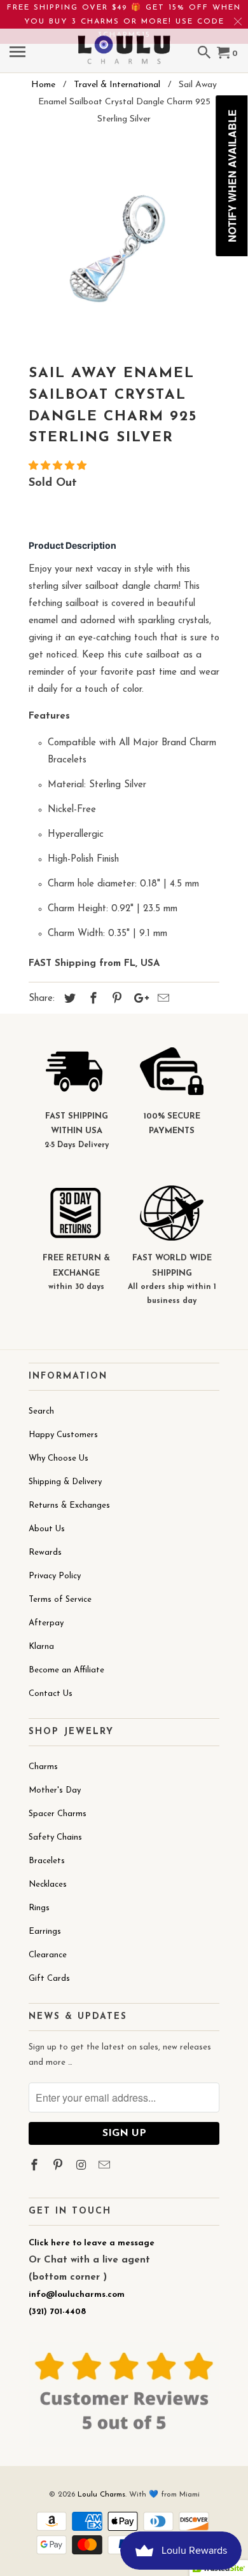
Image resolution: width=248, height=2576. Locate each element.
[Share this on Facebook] (92, 1000)
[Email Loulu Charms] (106, 2166)
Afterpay (46, 1623)
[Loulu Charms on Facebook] (36, 2166)
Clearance (48, 1955)
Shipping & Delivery (65, 1482)
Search (41, 1411)
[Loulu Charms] (124, 41)
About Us (47, 1529)
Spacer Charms (58, 1814)
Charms (43, 1767)
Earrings (45, 1932)
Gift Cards (49, 1979)
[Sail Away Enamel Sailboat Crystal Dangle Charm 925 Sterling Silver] (124, 249)
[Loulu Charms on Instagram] (83, 2166)
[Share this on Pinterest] (115, 1000)
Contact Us (51, 1694)
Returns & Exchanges (69, 1505)
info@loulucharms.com (77, 2295)
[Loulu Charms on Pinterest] (59, 2166)
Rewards (45, 1553)
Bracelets (47, 1861)
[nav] (19, 54)
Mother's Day (55, 1790)
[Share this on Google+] (138, 1000)
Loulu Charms (101, 2495)
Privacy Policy (55, 1576)
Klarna (41, 1647)
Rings (39, 1908)
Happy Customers (63, 1435)
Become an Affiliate (66, 1670)
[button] (59, 466)
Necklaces (48, 1884)
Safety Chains (55, 1837)
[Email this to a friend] (162, 1000)
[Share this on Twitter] (68, 1000)
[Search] (205, 54)
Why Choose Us (59, 1458)
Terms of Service (60, 1600)
